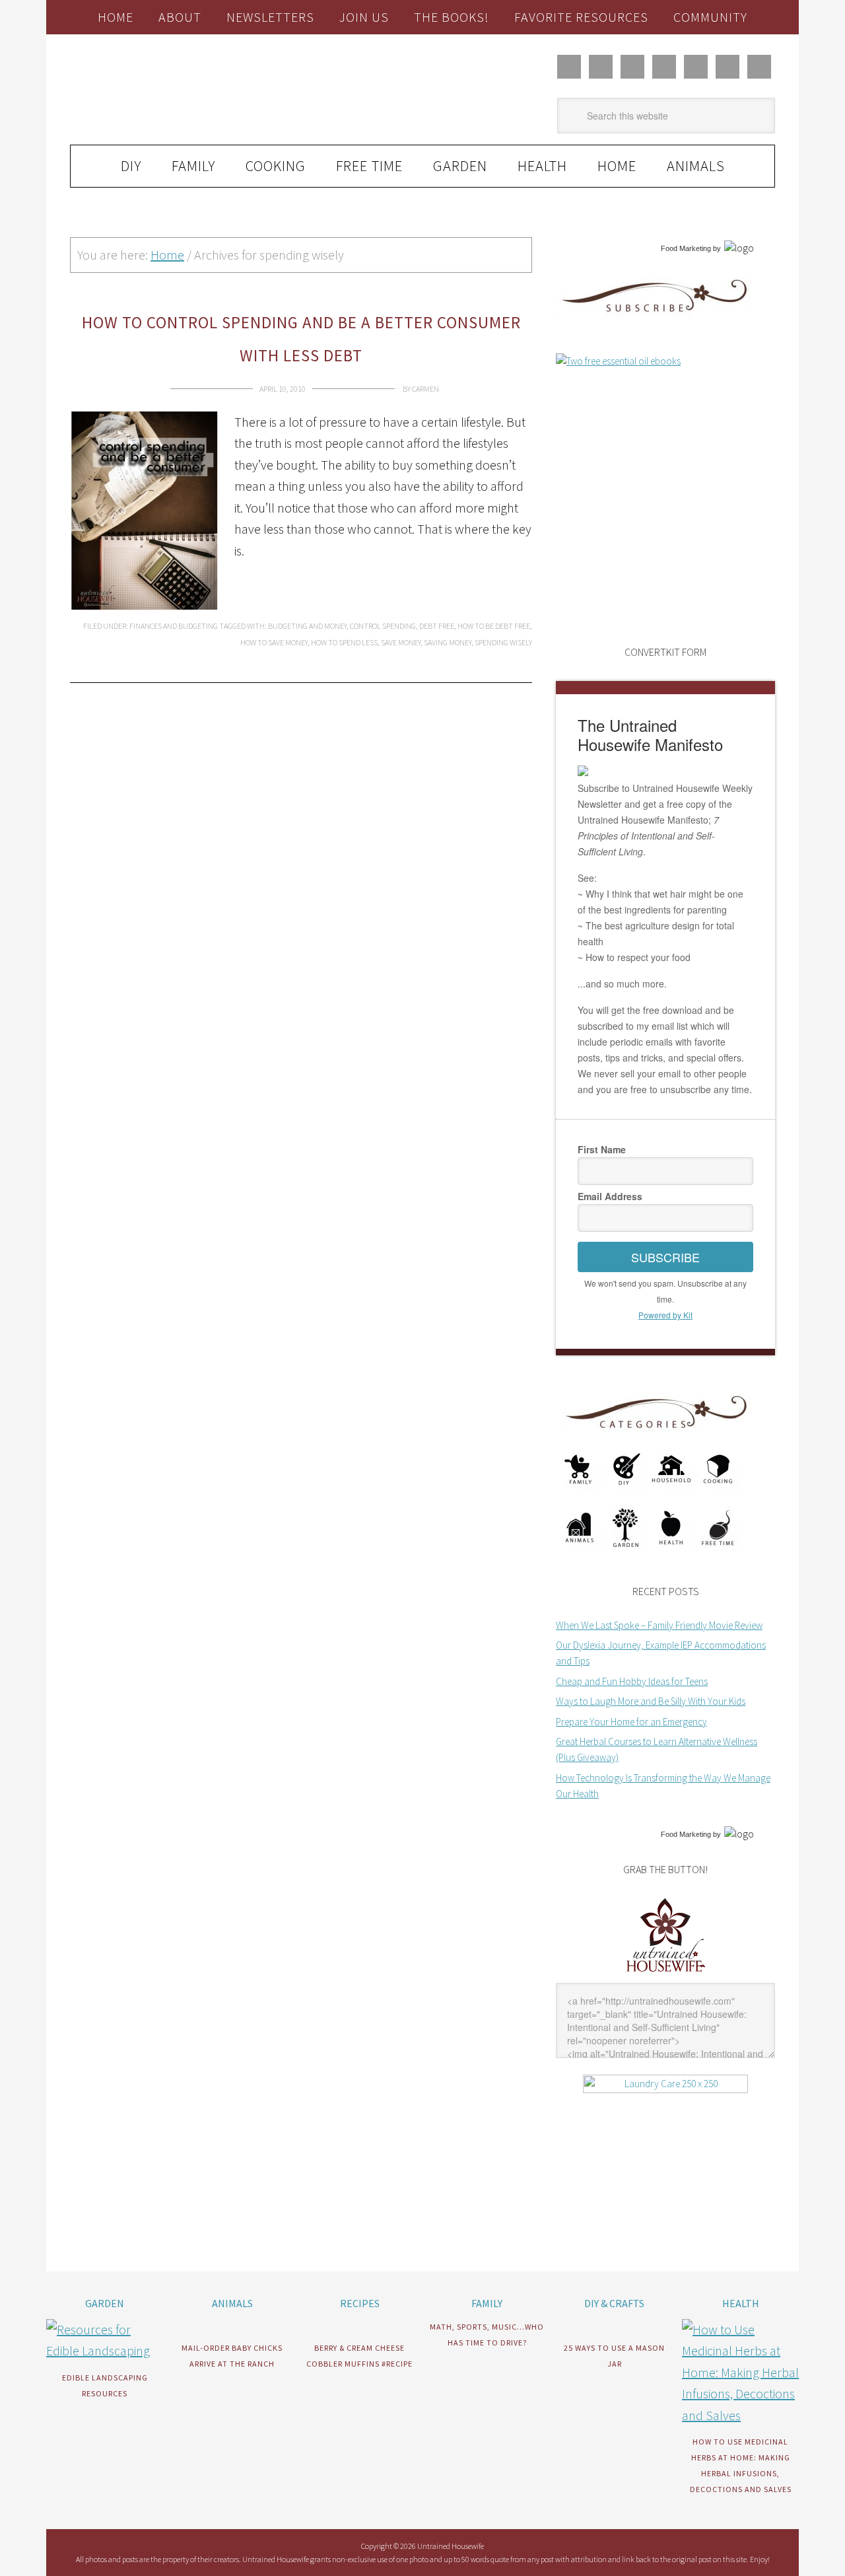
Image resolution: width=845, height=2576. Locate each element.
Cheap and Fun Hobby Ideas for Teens (632, 1681)
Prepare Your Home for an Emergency (631, 1722)
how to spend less (344, 642)
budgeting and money (307, 626)
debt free (437, 626)
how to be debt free (494, 626)
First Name (602, 1149)
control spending (383, 626)
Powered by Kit (665, 1315)
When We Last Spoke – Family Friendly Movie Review (659, 1625)
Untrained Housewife (219, 90)
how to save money (274, 642)
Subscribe (665, 1257)
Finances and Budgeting (174, 626)
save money (401, 642)
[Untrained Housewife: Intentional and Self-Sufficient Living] (666, 1975)
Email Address (610, 1196)
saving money (448, 642)
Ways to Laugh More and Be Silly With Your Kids (651, 1701)
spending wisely (503, 642)
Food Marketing (686, 248)
